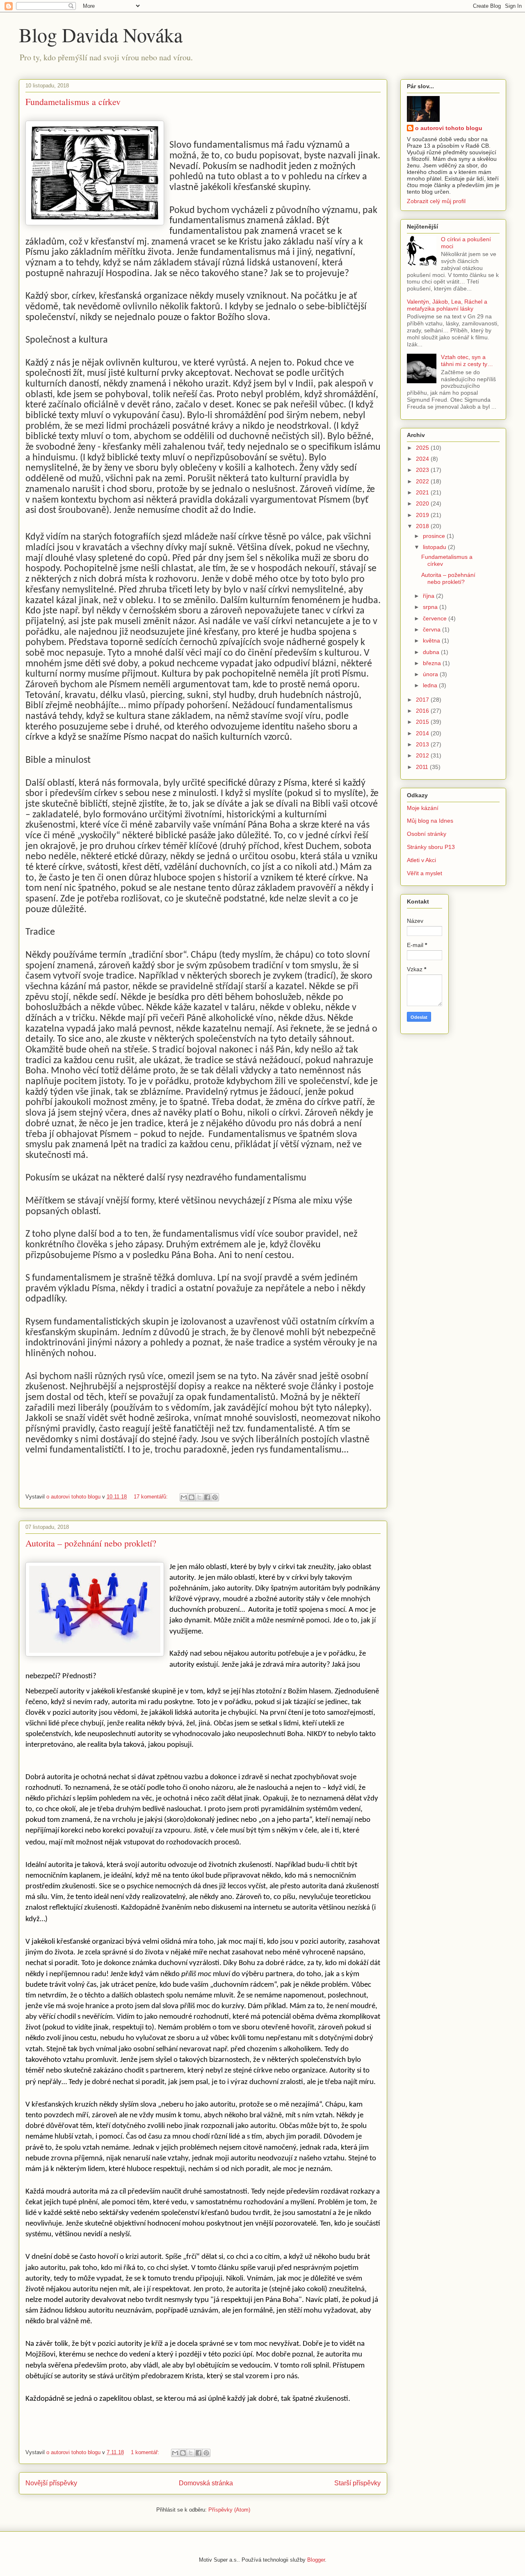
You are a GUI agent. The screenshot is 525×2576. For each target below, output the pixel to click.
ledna (431, 685)
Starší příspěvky (357, 2483)
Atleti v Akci (421, 860)
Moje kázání (423, 808)
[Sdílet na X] (199, 1497)
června (433, 629)
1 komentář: (146, 2452)
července (436, 618)
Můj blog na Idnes (430, 821)
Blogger (316, 2560)
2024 (423, 459)
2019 (423, 515)
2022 (423, 481)
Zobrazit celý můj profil (436, 201)
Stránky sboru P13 (431, 847)
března (433, 663)
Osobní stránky (427, 834)
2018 (423, 526)
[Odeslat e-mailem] (184, 1497)
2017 (423, 700)
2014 (423, 733)
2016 (423, 711)
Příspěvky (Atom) (229, 2510)
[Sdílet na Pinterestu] (215, 1497)
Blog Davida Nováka (101, 34)
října (429, 596)
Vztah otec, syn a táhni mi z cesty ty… (467, 360)
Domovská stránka (206, 2483)
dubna (432, 652)
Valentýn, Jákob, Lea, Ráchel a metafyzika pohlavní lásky (447, 305)
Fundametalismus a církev (73, 102)
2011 (423, 767)
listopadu (435, 547)
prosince (435, 536)
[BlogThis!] (192, 1497)
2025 (423, 448)
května (432, 641)
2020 (423, 503)
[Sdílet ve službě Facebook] (207, 1497)
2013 (423, 744)
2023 (423, 470)
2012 (423, 755)
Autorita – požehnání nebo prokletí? (91, 1543)
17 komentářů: (152, 1497)
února (431, 674)
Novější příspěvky (51, 2483)
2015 (423, 722)
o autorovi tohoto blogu (449, 128)
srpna (431, 607)
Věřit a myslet (425, 873)
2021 (423, 492)
